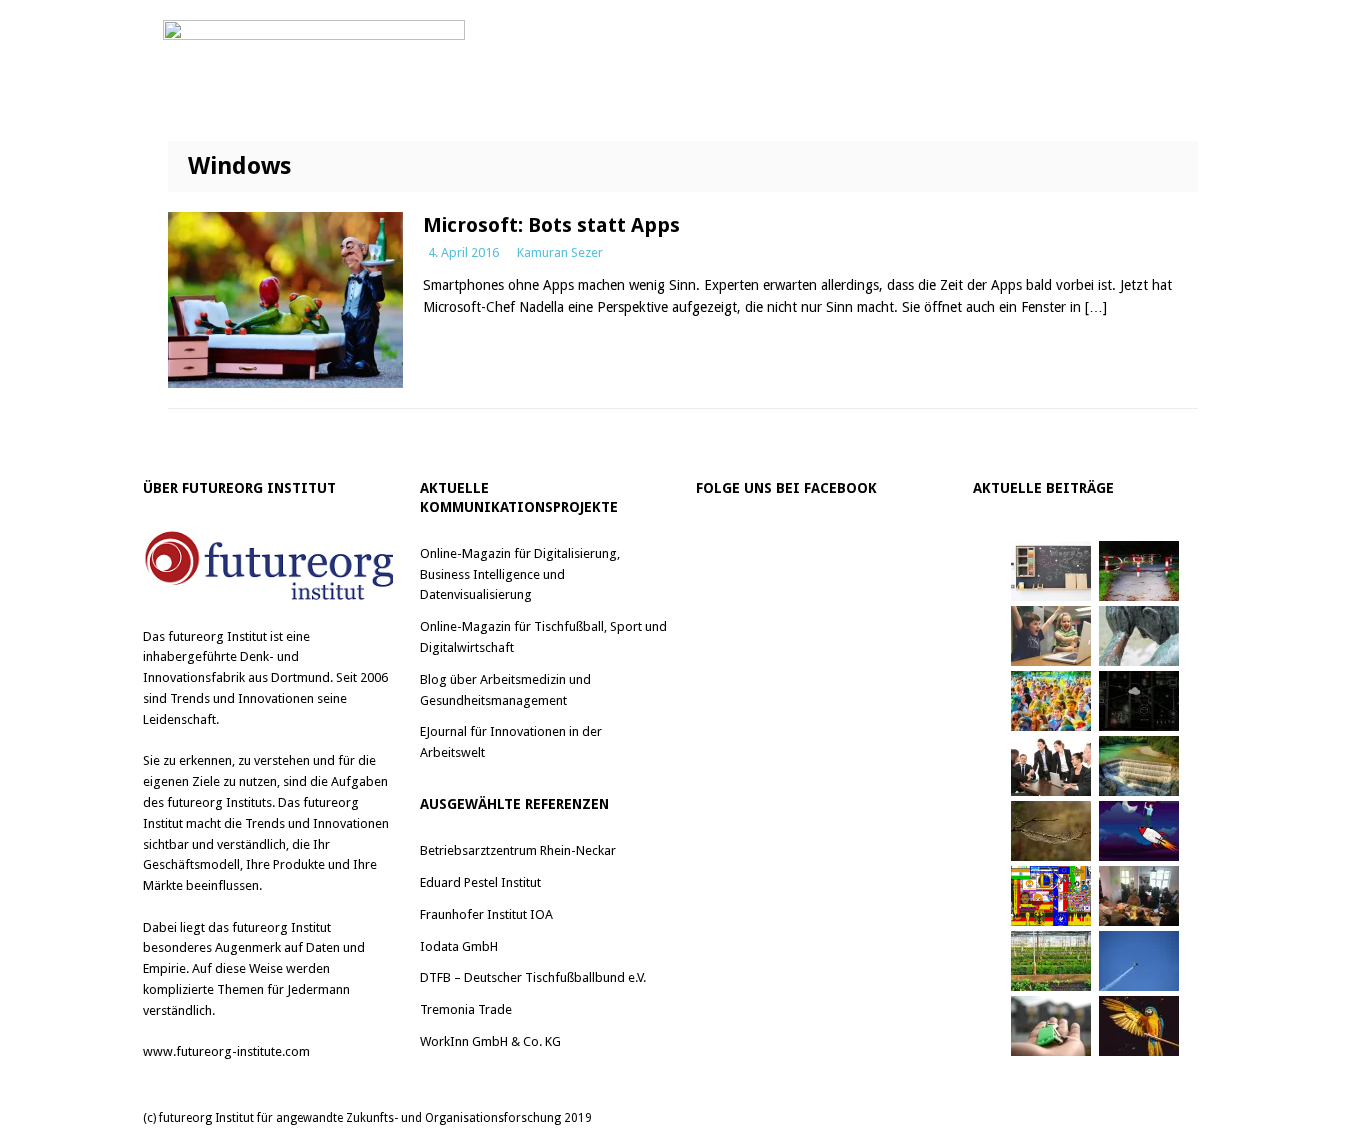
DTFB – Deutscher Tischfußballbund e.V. (533, 977)
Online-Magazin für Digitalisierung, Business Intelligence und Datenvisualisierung (520, 574)
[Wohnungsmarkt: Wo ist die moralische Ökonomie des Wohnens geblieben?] (1051, 1026)
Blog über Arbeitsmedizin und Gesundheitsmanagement (505, 690)
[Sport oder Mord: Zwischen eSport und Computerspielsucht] (1051, 636)
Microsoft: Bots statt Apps (551, 225)
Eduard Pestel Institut (480, 882)
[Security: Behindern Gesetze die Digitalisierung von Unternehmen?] (1139, 571)
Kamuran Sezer (560, 252)
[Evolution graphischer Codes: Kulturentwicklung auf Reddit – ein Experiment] (1051, 896)
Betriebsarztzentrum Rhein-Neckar (518, 850)
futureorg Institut (217, 636)
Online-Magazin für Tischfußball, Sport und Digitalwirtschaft (543, 637)
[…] (1096, 307)
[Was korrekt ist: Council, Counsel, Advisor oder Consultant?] (1051, 766)
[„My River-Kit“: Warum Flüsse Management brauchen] (1139, 766)
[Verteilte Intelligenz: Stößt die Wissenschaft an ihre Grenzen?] (1139, 701)
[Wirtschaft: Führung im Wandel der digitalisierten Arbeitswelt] (1139, 961)
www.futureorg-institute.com (226, 1051)
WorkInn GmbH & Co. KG (490, 1041)
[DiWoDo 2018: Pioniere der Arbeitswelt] (1139, 896)
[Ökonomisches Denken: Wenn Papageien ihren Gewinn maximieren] (1139, 1026)
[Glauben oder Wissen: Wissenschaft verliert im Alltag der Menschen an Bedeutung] (1139, 636)
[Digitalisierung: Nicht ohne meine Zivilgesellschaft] (1051, 701)
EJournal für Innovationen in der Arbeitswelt (511, 742)
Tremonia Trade (466, 1009)
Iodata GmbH (459, 946)
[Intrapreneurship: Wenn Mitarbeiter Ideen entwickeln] (1139, 831)
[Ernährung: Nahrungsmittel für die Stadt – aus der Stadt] (1051, 961)
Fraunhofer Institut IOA (486, 914)
